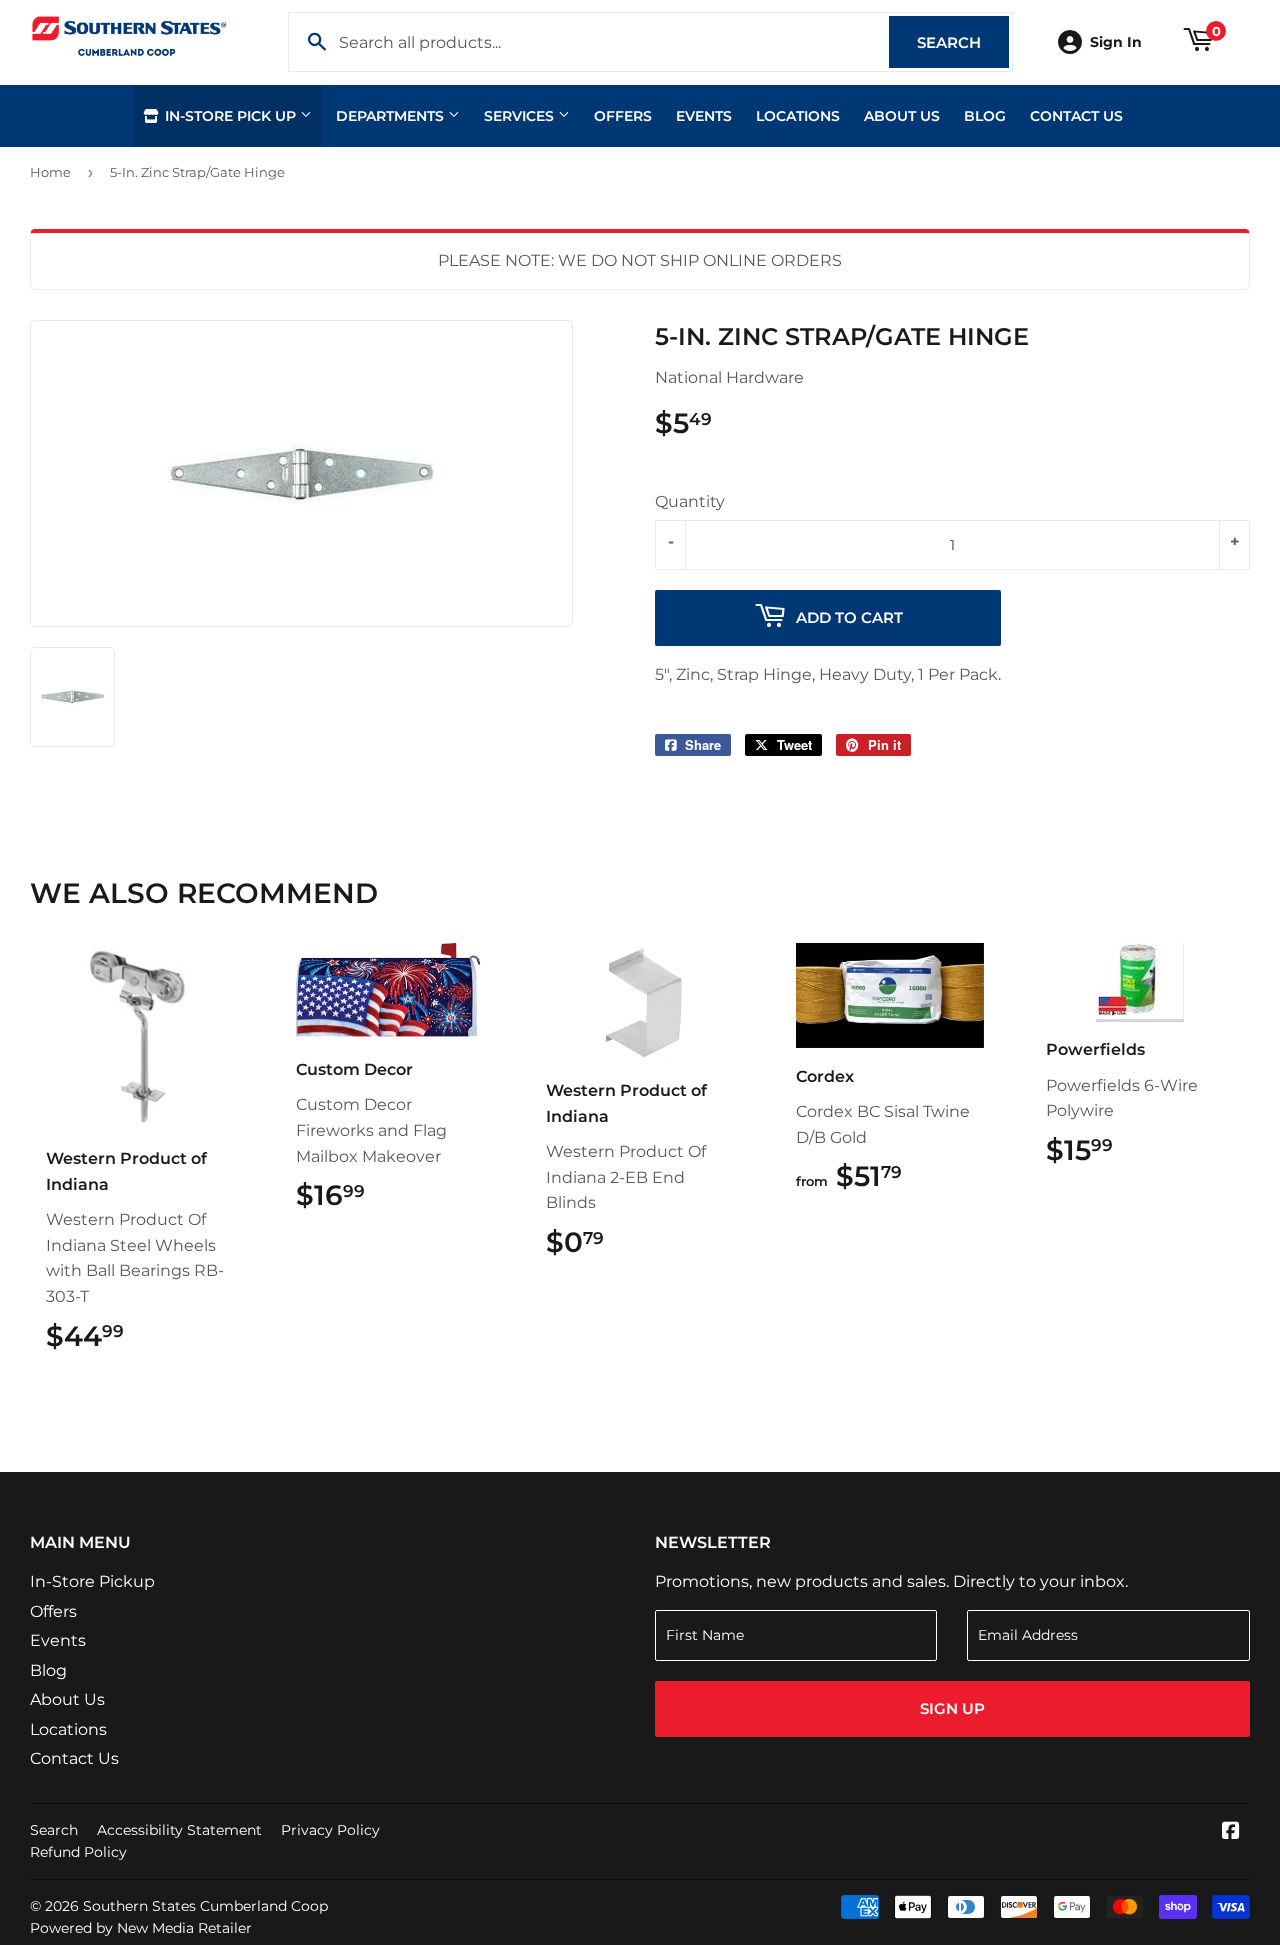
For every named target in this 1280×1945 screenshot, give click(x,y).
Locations (798, 116)
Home (50, 172)
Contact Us (1076, 116)
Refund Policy (78, 1852)
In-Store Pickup (92, 1581)
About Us (902, 116)
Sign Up (952, 1708)
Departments (392, 116)
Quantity (690, 501)
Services (521, 116)
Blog (985, 116)
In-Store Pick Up (230, 116)
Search (963, 42)
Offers (623, 116)
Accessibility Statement (179, 1830)
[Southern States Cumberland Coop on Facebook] (1231, 1832)
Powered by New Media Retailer (141, 1928)
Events (704, 116)
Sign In (1116, 42)
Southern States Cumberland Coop (205, 1906)
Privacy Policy (330, 1830)
